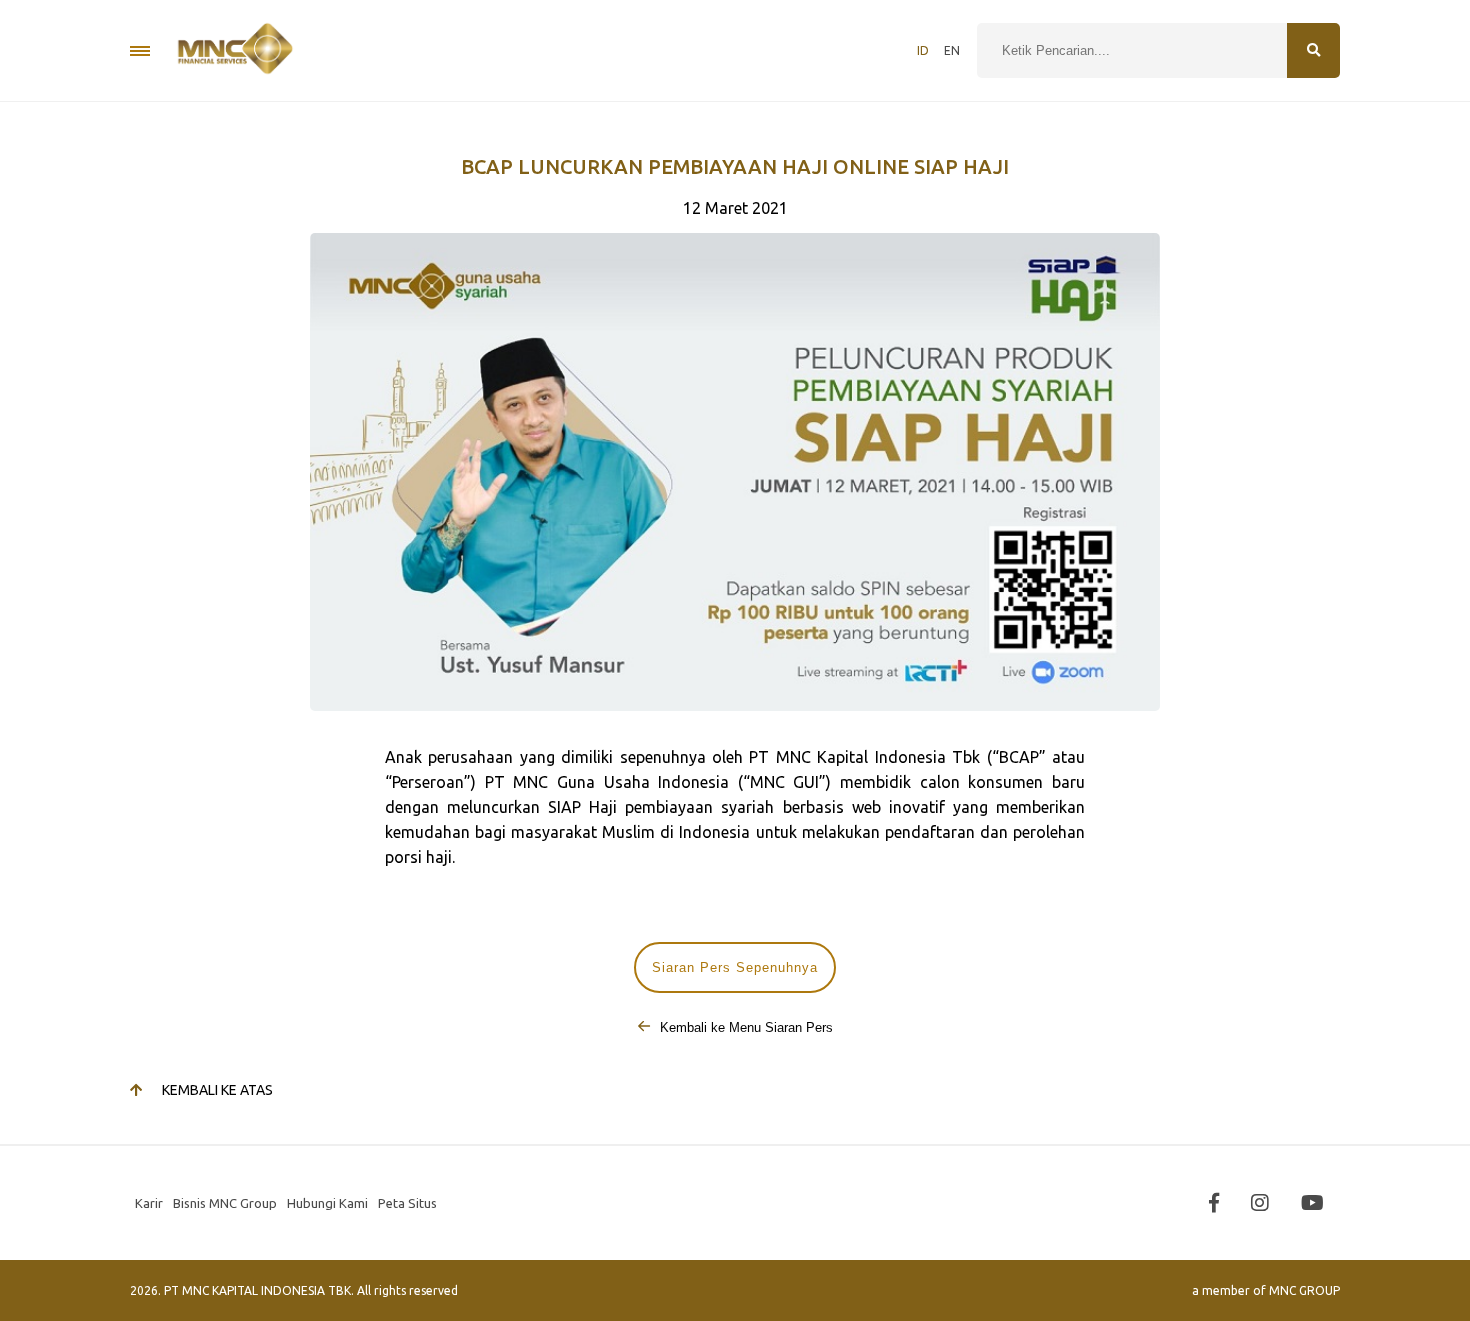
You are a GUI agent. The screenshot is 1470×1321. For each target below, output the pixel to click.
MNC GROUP (1304, 1290)
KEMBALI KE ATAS (217, 1090)
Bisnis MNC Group (225, 1203)
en (952, 50)
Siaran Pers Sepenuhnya (735, 967)
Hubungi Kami (327, 1203)
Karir (149, 1203)
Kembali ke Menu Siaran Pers (744, 1027)
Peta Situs (407, 1203)
